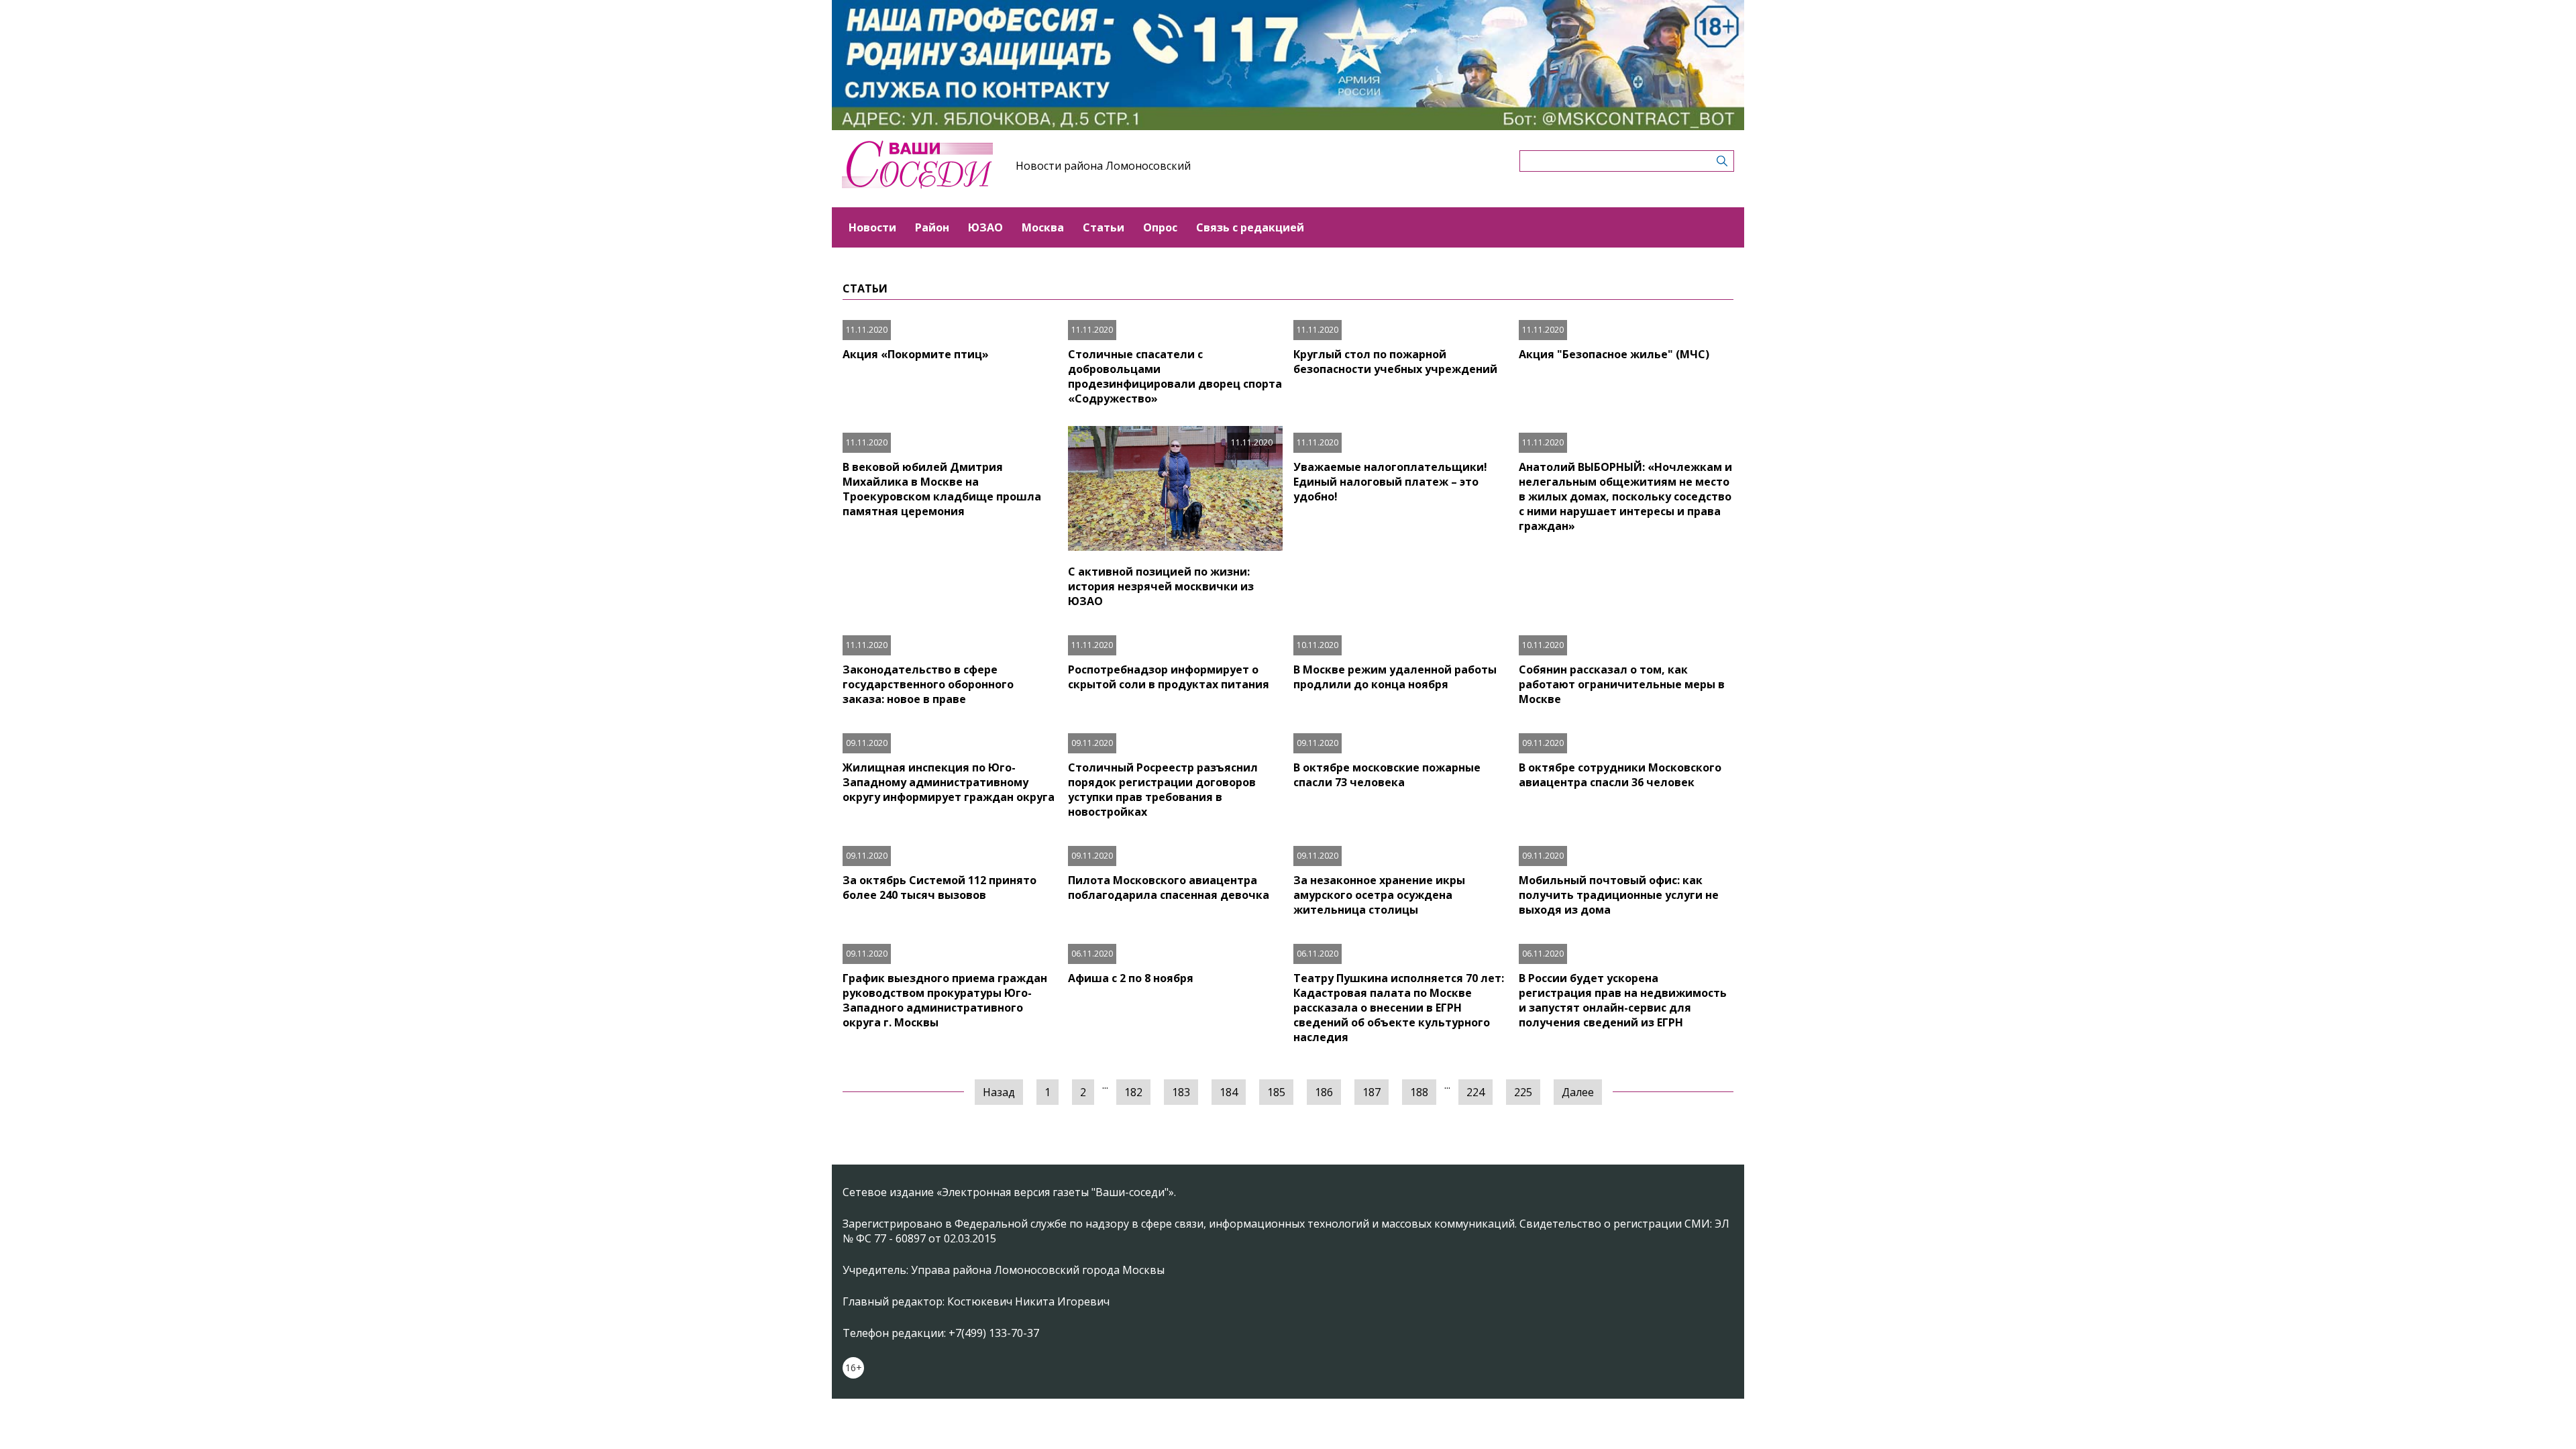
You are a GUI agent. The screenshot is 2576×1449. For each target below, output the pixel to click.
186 (1324, 1092)
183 (1181, 1092)
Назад (999, 1092)
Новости (872, 227)
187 (1372, 1092)
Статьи (1104, 227)
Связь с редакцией (1250, 227)
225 (1523, 1092)
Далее (1578, 1092)
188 (1419, 1092)
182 (1133, 1092)
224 (1475, 1092)
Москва (1043, 227)
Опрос (1160, 227)
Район (932, 227)
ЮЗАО (985, 227)
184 (1229, 1092)
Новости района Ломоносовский (1103, 166)
